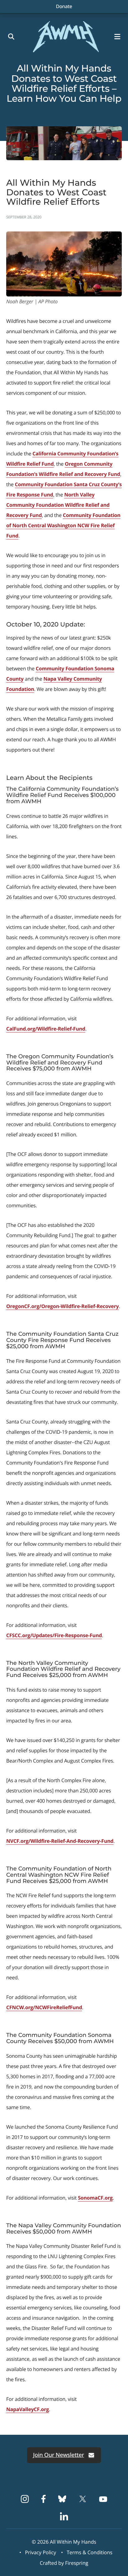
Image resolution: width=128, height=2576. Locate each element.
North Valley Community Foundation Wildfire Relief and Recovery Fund (58, 505)
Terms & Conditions (90, 2552)
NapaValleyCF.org (27, 2409)
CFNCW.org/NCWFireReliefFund (44, 2007)
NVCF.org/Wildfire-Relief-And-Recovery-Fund (60, 1841)
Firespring (77, 2563)
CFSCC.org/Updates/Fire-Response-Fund (54, 1635)
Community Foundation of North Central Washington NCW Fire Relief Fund (63, 525)
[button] (119, 37)
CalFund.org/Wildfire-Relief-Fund (46, 1029)
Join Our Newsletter (59, 2455)
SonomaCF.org (95, 2198)
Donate (64, 6)
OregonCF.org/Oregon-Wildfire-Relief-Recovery (63, 1306)
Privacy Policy (41, 2552)
